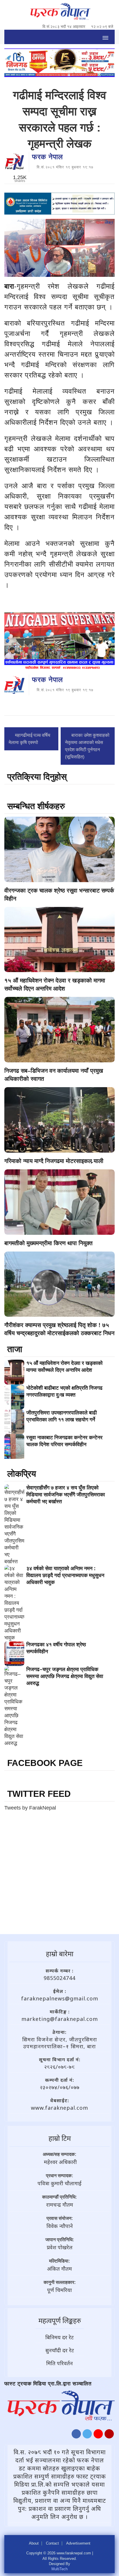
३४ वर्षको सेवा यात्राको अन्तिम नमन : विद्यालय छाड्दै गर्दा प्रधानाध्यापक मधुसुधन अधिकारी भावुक (65, 1575)
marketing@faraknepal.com (60, 2019)
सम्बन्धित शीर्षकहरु (36, 806)
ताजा (15, 1349)
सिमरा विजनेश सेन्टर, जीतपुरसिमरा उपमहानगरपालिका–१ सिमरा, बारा (60, 2043)
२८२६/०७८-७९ (59, 2067)
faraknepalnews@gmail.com (60, 1998)
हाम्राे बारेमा (60, 1954)
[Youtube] (98, 2435)
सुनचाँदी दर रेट (60, 2350)
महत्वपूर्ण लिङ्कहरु (60, 2320)
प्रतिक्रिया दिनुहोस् (37, 777)
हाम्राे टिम (60, 2138)
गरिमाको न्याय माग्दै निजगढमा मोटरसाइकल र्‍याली (54, 1161)
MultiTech (59, 2569)
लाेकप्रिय (22, 1474)
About (34, 2543)
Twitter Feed (39, 1794)
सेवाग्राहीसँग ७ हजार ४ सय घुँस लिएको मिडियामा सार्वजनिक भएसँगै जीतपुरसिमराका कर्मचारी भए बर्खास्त (66, 1495)
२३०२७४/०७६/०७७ (60, 2087)
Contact (52, 2543)
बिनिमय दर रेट (59, 2337)
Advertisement (78, 2543)
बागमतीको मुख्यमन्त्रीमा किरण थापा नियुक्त (48, 1243)
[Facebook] (76, 2435)
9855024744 (59, 1978)
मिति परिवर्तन (59, 2363)
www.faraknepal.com (59, 2108)
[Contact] (109, 2435)
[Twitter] (87, 2435)
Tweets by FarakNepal (30, 1808)
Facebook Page (45, 1763)
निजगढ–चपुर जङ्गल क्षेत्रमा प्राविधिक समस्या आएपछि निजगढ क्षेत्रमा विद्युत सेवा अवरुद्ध (65, 1676)
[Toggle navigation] (105, 37)
